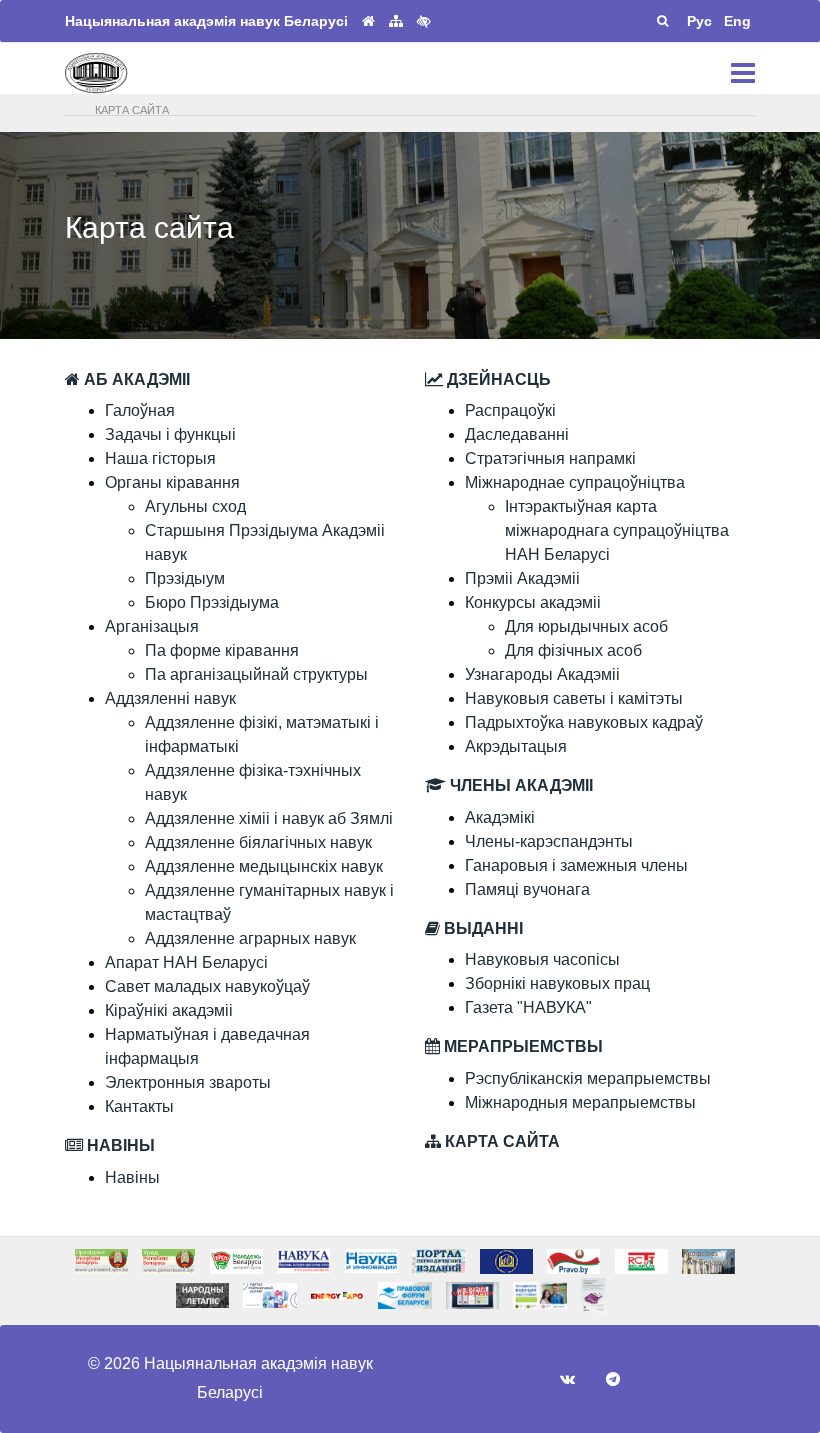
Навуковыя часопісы (542, 959)
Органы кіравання (172, 482)
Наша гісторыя (160, 458)
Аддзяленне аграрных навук (250, 938)
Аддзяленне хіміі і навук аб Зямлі (269, 818)
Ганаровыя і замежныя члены (576, 865)
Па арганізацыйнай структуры (256, 674)
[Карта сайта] (396, 21)
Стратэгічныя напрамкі (550, 458)
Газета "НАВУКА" (528, 1007)
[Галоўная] (368, 21)
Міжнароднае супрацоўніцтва (575, 482)
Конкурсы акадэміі (533, 602)
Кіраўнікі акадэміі (169, 1010)
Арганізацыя (152, 626)
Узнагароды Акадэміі (542, 674)
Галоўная (140, 410)
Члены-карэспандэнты (549, 841)
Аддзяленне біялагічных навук (258, 842)
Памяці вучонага (527, 889)
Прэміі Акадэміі (522, 578)
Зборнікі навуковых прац (557, 983)
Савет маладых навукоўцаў (207, 986)
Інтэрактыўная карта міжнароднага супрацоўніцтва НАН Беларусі (617, 530)
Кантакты (139, 1106)
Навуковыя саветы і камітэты (574, 698)
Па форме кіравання (222, 650)
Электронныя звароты (188, 1082)
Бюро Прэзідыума (212, 602)
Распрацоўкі (510, 410)
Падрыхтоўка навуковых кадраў (584, 722)
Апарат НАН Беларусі (186, 962)
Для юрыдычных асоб (586, 626)
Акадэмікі (500, 817)
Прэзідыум (185, 578)
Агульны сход (195, 506)
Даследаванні (517, 434)
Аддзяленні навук (170, 698)
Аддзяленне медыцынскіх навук (264, 866)
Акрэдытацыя (516, 746)
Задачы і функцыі (170, 434)
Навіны (132, 1177)
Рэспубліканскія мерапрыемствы (588, 1078)
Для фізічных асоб (573, 650)
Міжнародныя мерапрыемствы (580, 1102)
